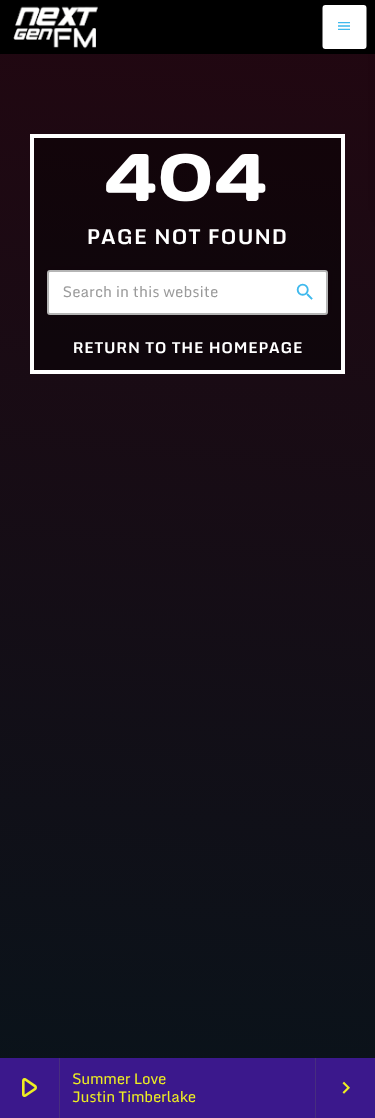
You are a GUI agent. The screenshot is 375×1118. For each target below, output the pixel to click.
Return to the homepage (188, 348)
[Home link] (54, 27)
